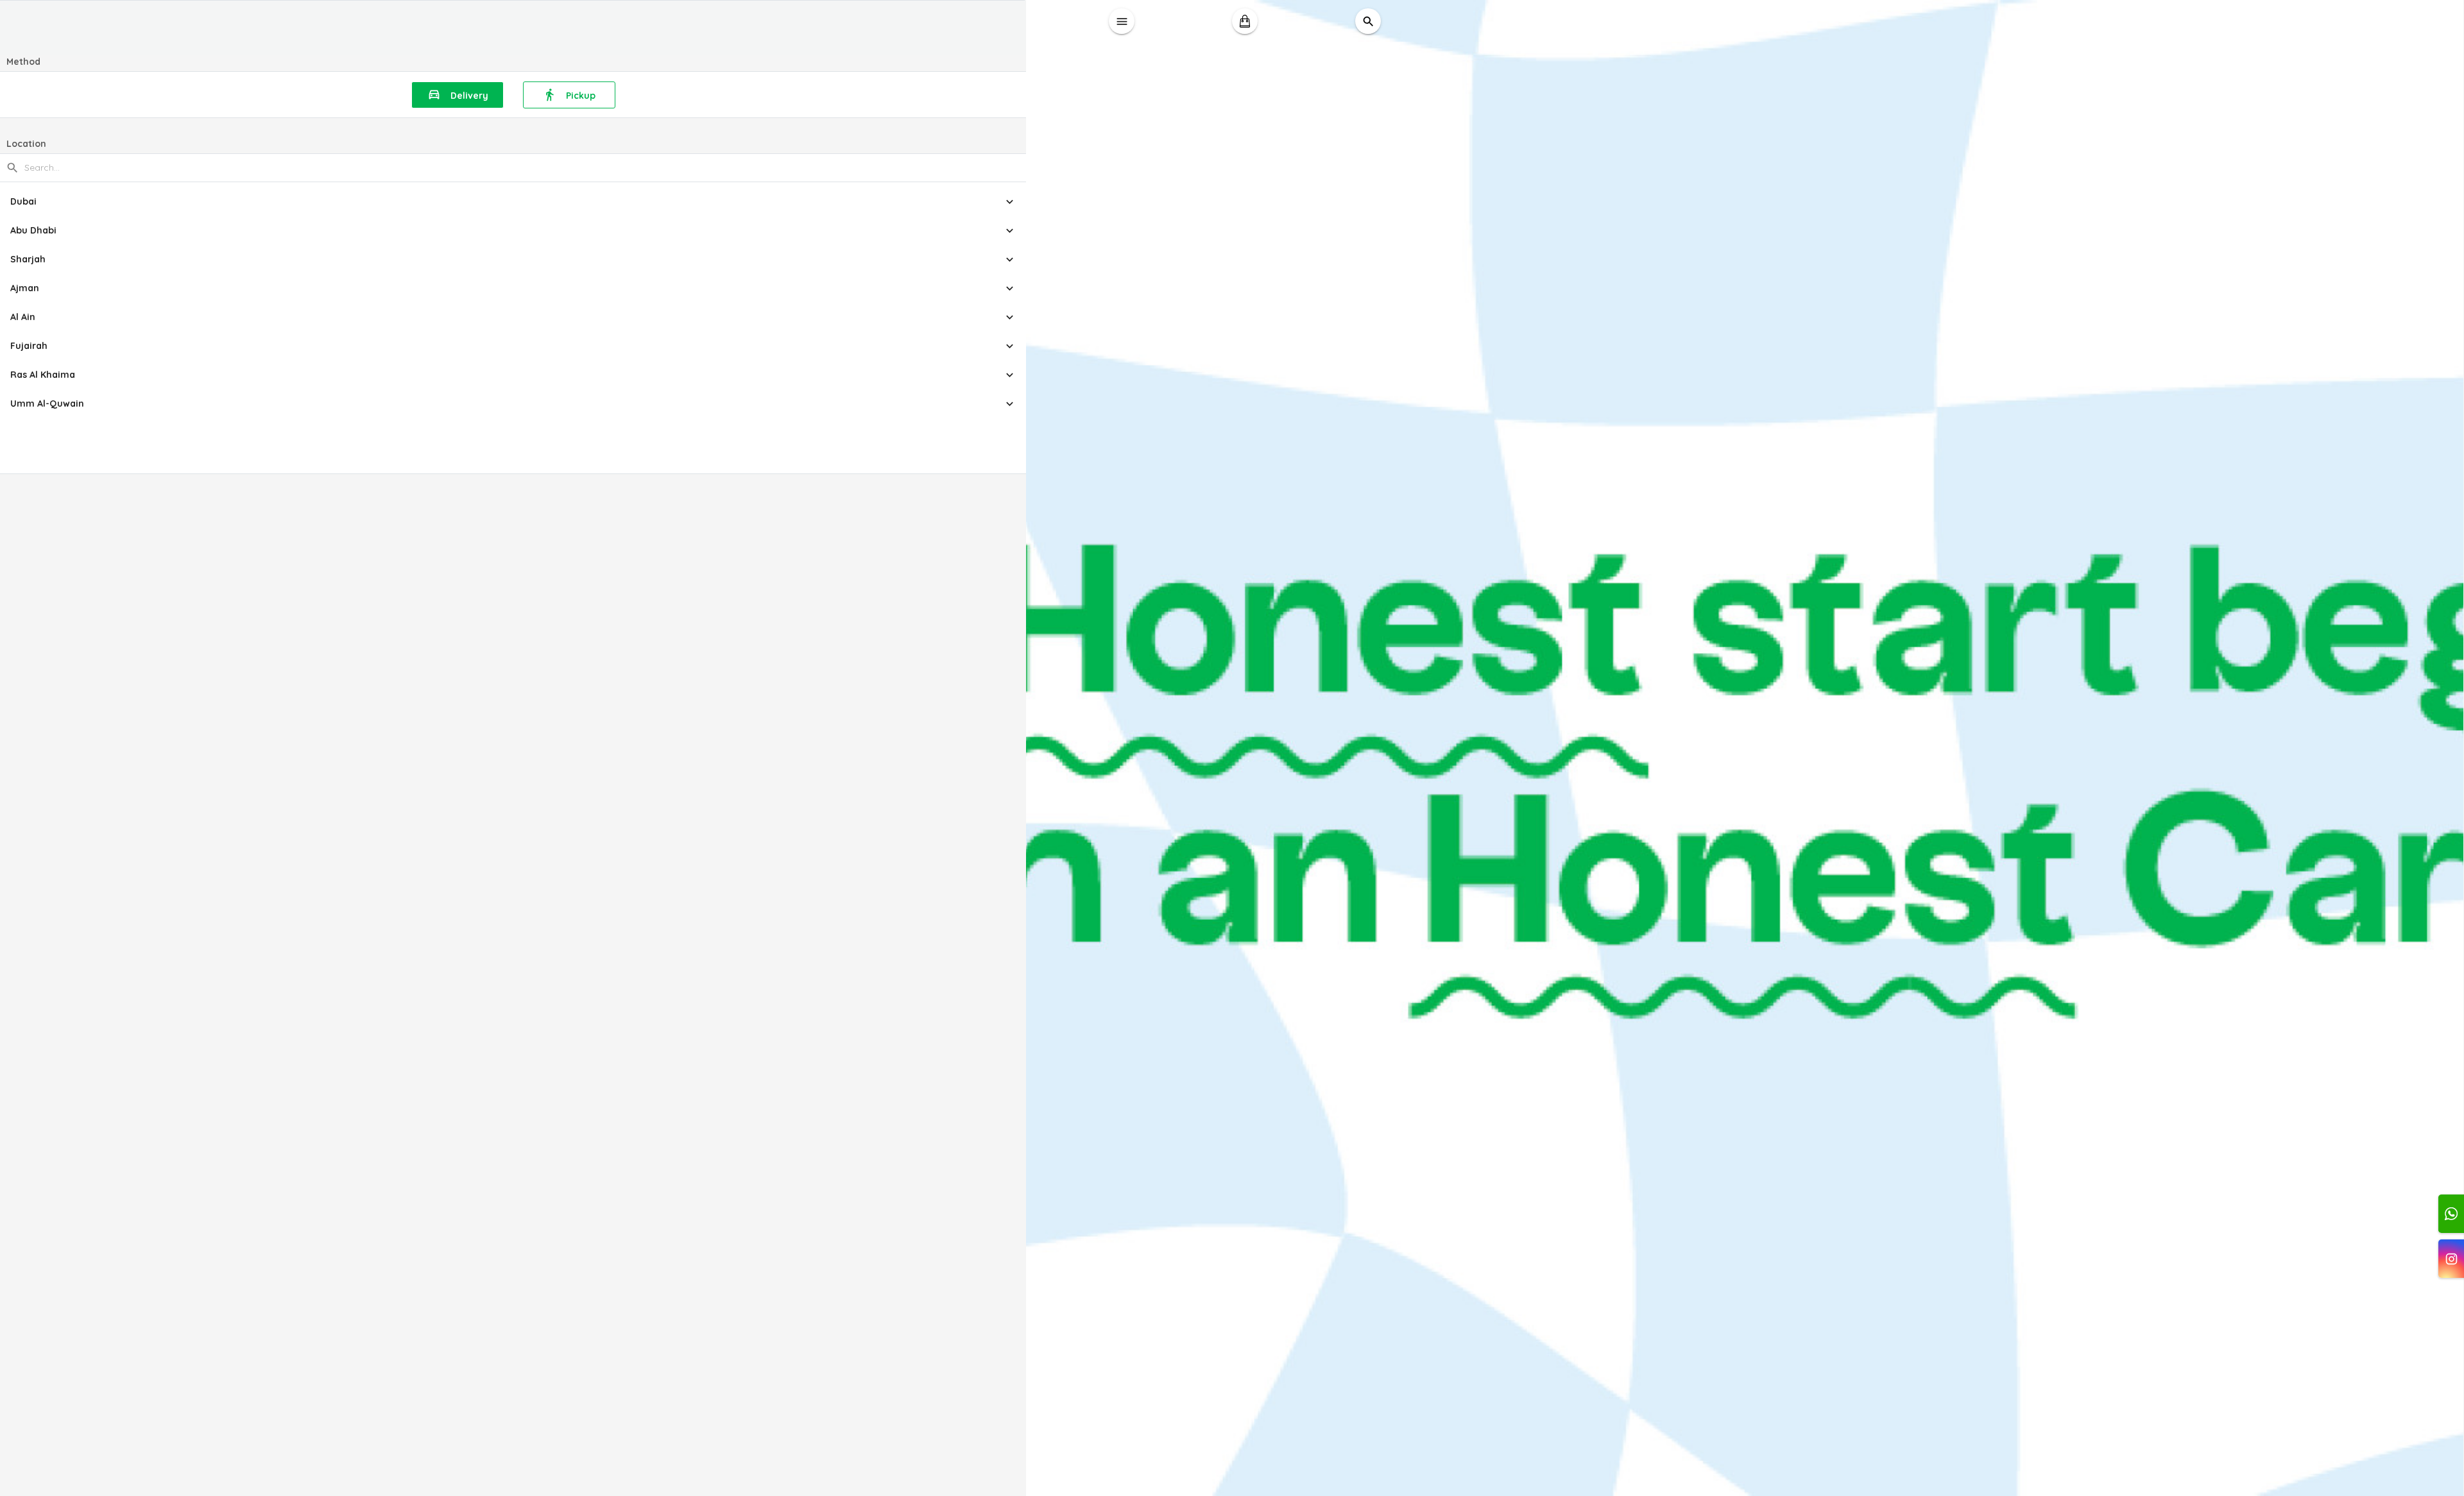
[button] (513, 202)
